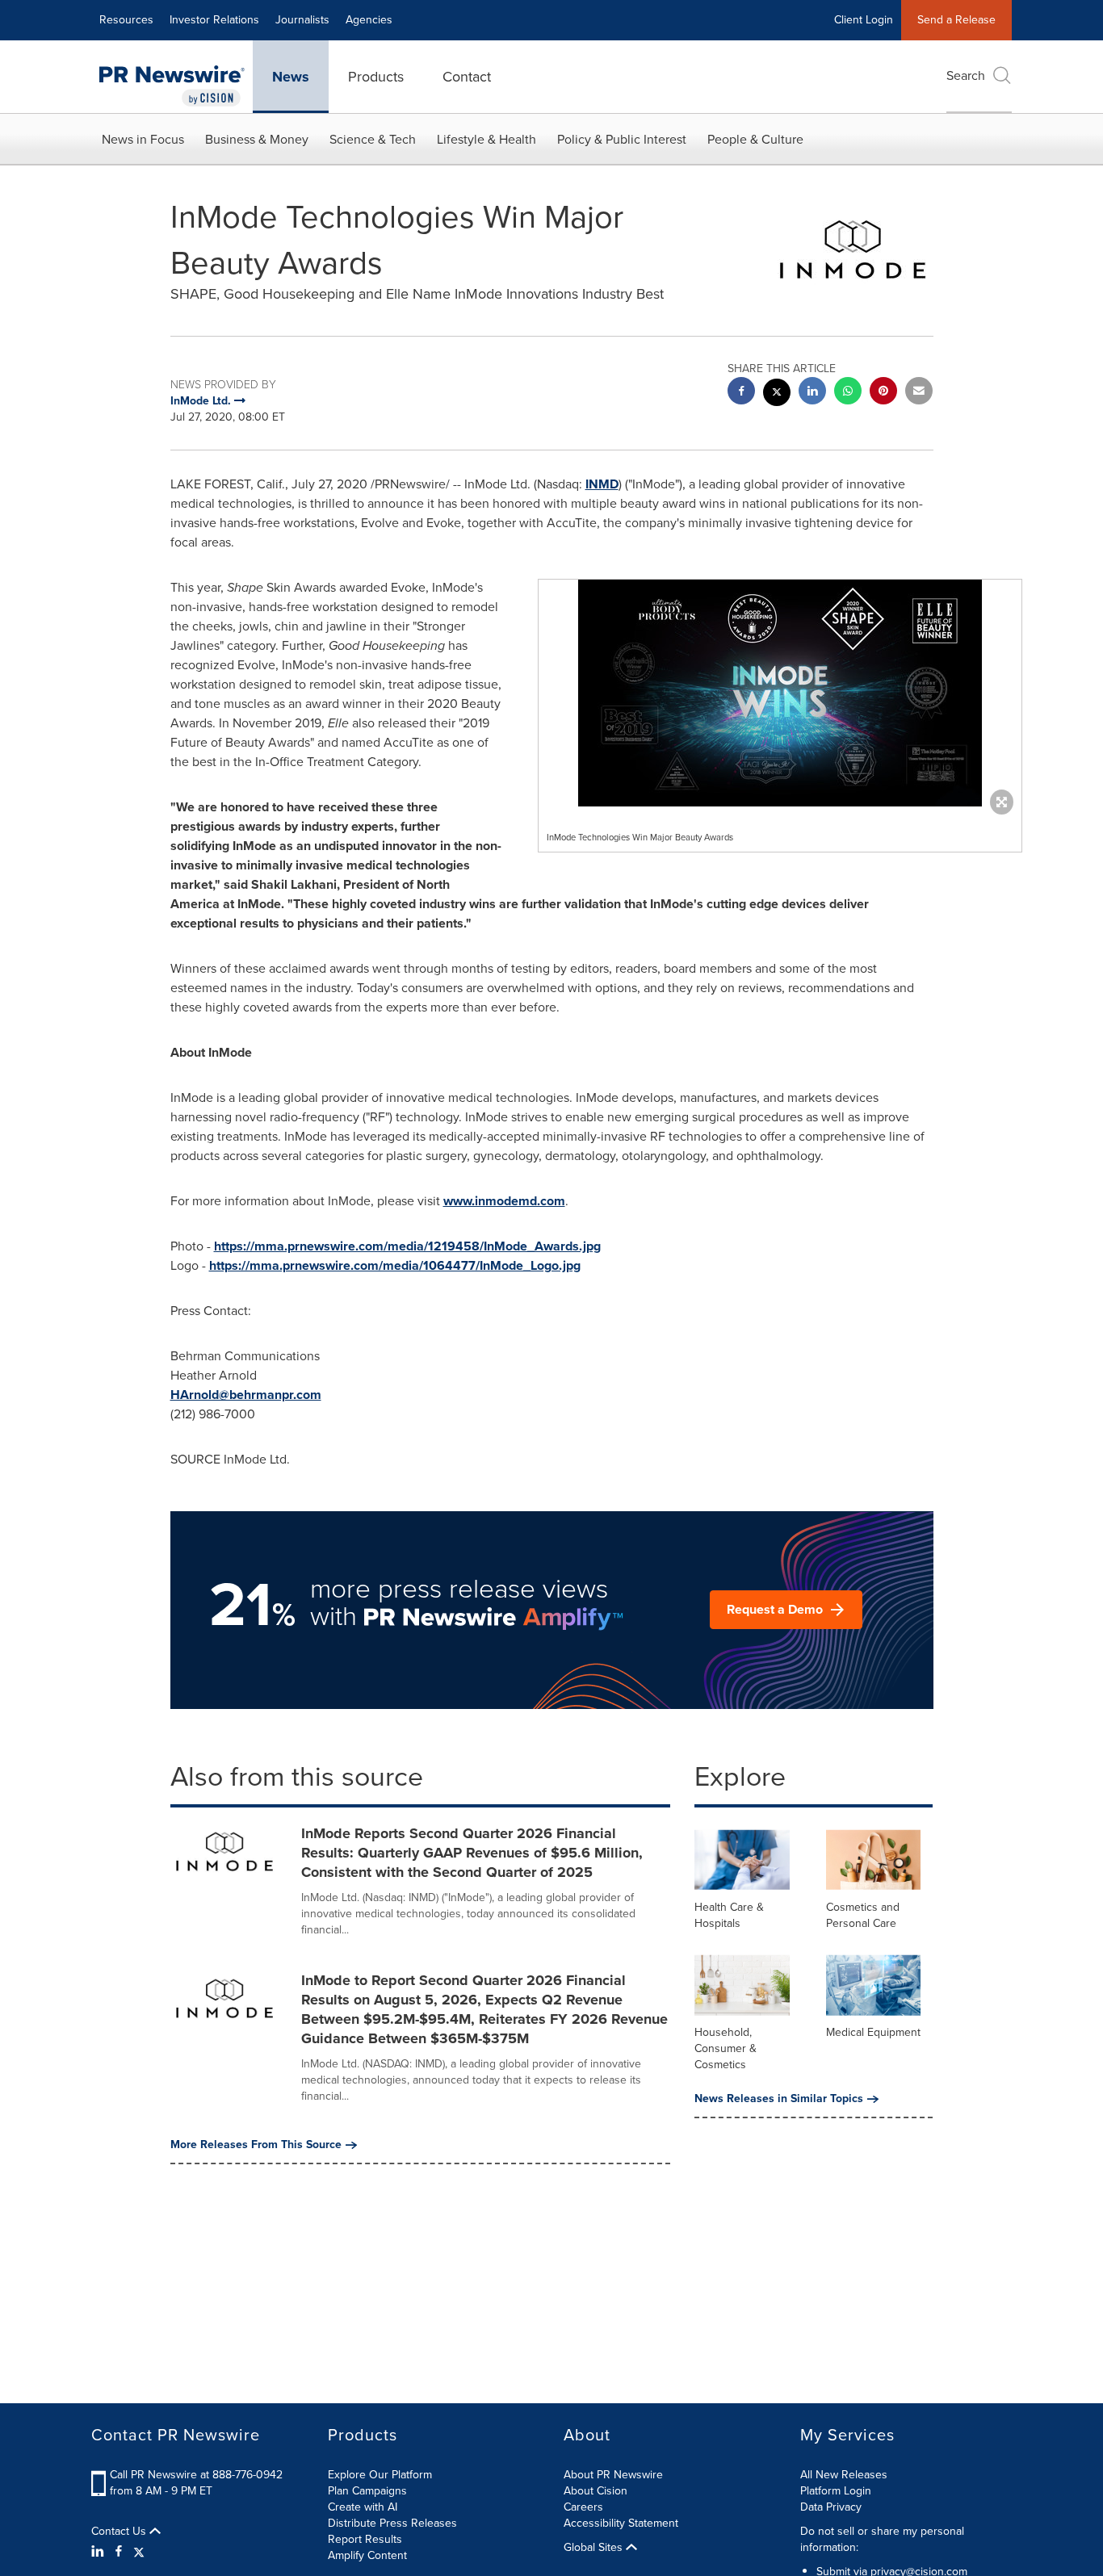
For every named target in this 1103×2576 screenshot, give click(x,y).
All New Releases (844, 2475)
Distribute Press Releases (392, 2523)
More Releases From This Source (256, 2145)
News (291, 77)
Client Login (864, 20)
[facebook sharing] (741, 393)
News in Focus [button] (143, 139)
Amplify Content (367, 2555)
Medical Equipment (873, 2032)
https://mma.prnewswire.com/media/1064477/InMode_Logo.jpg (395, 1265)
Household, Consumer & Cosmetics (726, 2048)
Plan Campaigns (367, 2491)
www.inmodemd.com (504, 1201)
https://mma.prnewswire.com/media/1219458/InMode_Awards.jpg (407, 1246)
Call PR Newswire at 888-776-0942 (196, 2475)
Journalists (302, 20)
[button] (780, 693)
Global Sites (595, 2548)
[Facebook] (119, 2552)
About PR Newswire (613, 2475)
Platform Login (836, 2491)
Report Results (365, 2539)
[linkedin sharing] (812, 393)
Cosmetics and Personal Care (863, 1915)
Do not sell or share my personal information (882, 2539)
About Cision (596, 2491)
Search (966, 75)
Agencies (369, 20)
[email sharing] (919, 393)
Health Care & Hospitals (729, 1915)
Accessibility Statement (621, 2523)
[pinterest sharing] (883, 393)
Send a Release (956, 20)
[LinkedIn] (100, 2552)
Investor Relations (214, 20)
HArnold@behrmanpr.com (246, 1395)
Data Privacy (831, 2507)
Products (376, 77)
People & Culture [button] (755, 139)
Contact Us (120, 2532)
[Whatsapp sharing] (848, 393)
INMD (602, 484)
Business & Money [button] (257, 139)
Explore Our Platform (380, 2475)
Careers (583, 2507)
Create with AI (363, 2507)
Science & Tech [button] (373, 139)
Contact (467, 77)
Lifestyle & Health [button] (486, 139)
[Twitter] (139, 2552)
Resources (126, 20)
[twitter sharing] (777, 394)
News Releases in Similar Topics (779, 2099)
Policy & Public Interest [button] (622, 139)
